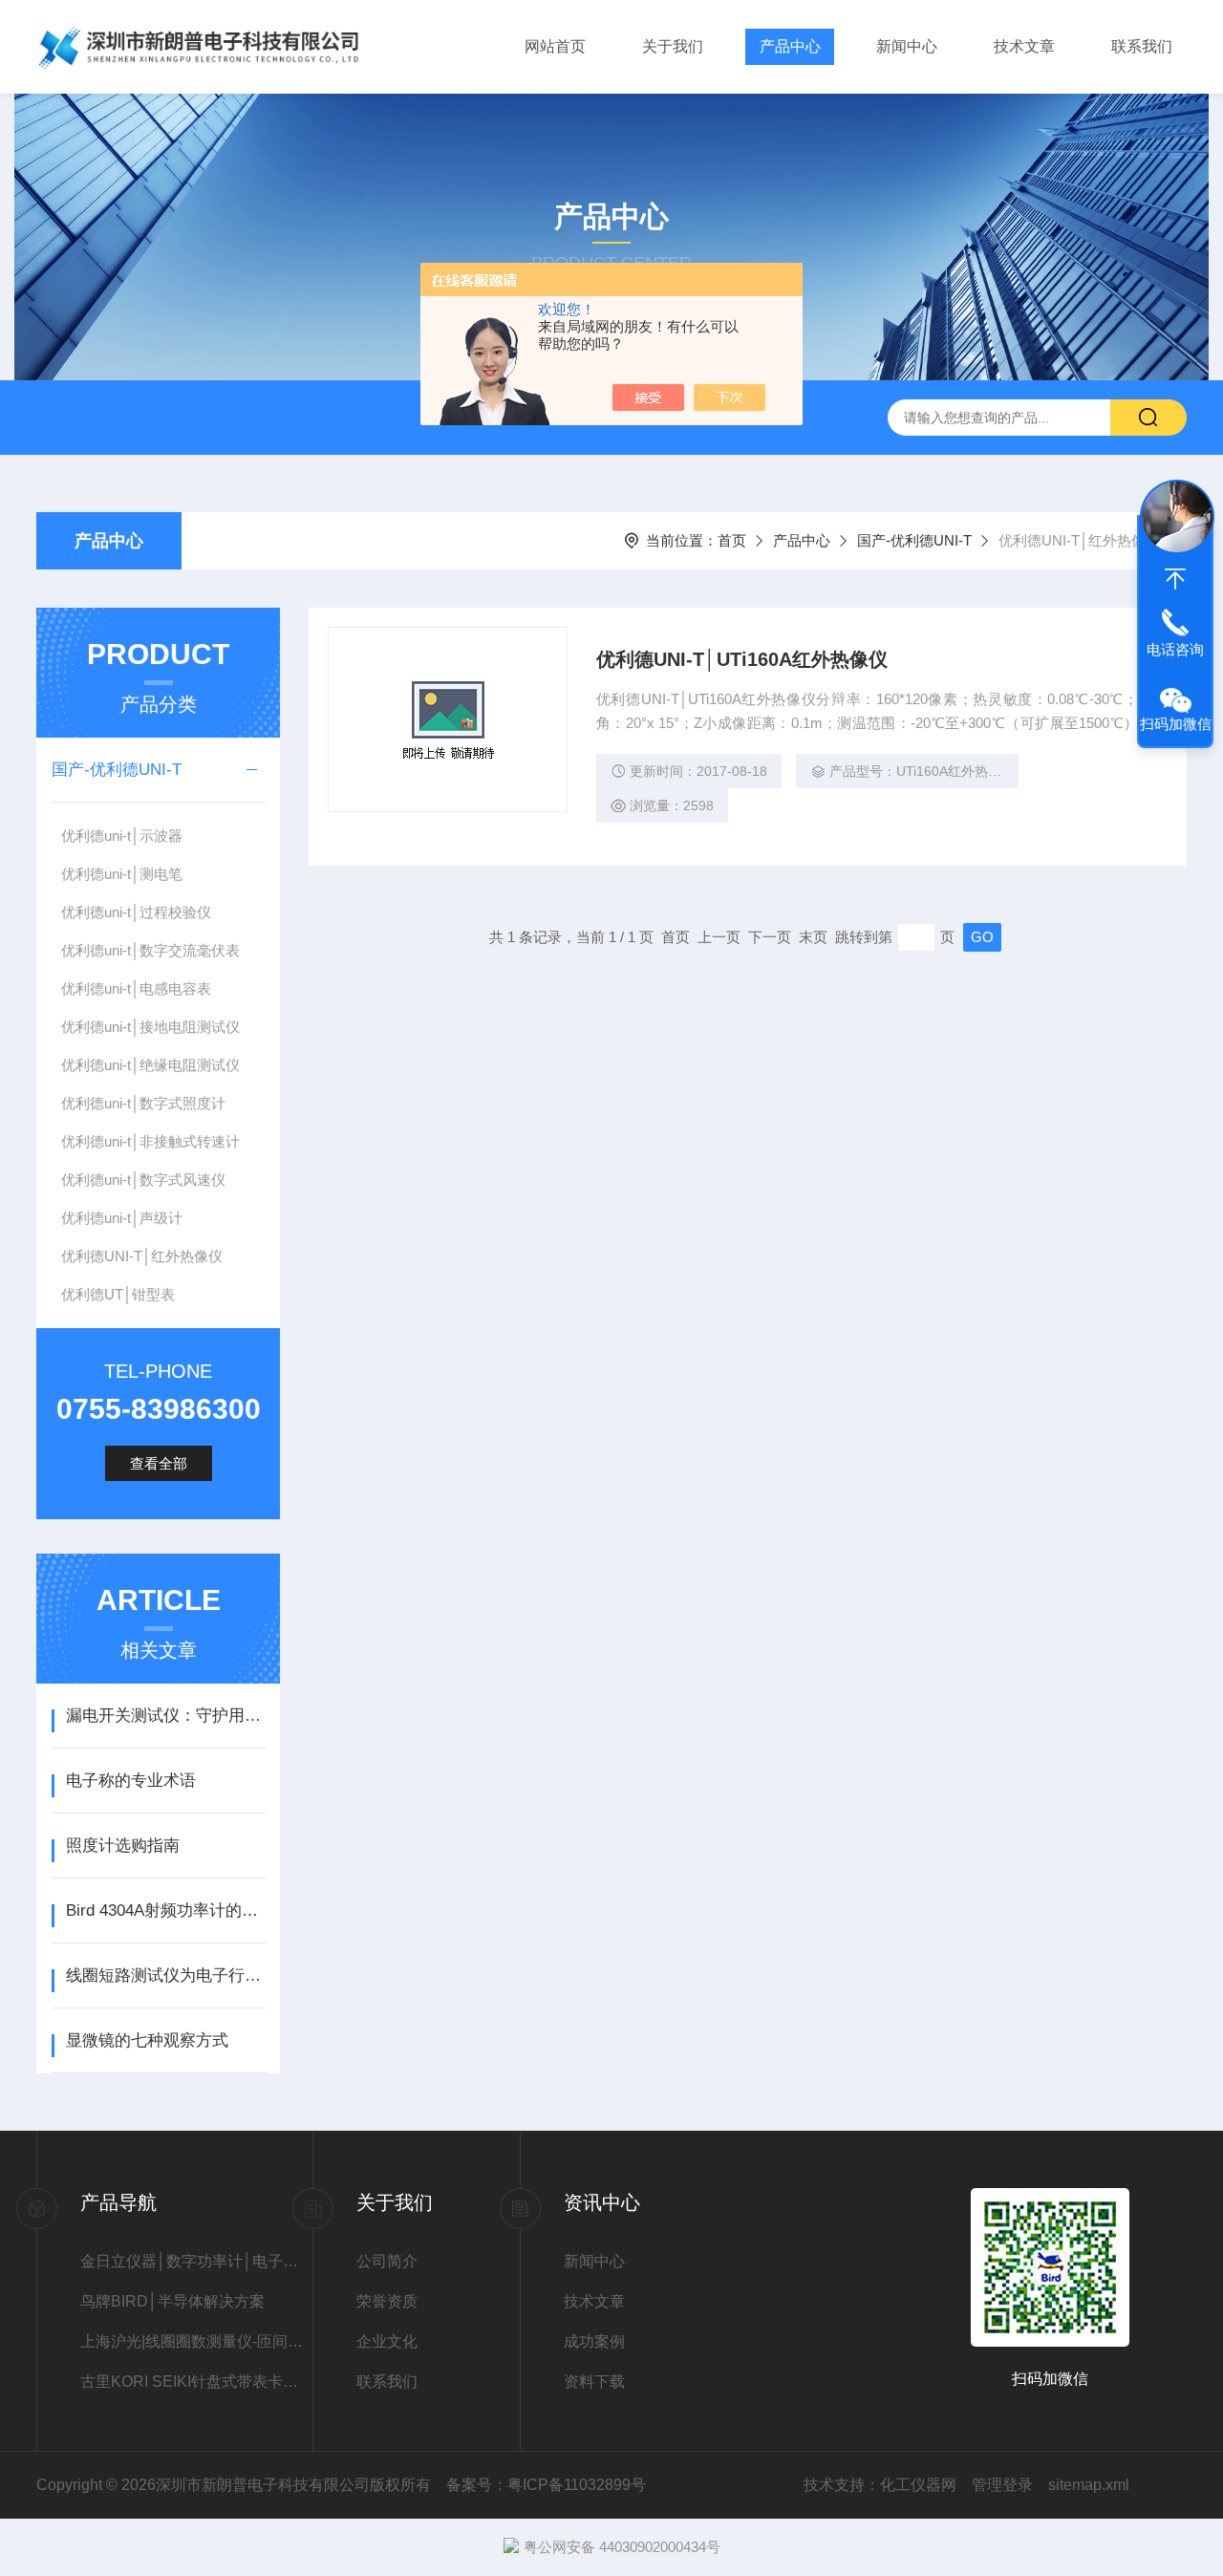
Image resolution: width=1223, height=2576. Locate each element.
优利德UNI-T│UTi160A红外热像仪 (742, 659)
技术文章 (1024, 46)
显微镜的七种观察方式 (147, 2040)
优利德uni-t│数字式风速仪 (143, 1180)
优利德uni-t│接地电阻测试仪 (150, 1027)
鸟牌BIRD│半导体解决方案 (172, 2301)
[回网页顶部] (1175, 579)
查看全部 (159, 1463)
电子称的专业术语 (131, 1781)
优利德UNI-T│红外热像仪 (142, 1256)
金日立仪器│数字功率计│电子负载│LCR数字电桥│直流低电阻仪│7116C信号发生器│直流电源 (196, 2261)
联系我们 (1142, 46)
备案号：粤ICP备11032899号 (546, 2485)
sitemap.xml (1089, 2485)
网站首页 (555, 46)
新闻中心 (907, 46)
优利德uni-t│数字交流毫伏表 (150, 950)
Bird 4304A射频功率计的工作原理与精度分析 (166, 1911)
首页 (732, 540)
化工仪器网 (918, 2485)
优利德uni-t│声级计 (122, 1218)
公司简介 (387, 2261)
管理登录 (1002, 2485)
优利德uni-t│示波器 (122, 836)
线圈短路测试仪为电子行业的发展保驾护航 (166, 1975)
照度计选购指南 (123, 1846)
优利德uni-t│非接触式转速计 (150, 1141)
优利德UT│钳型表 (118, 1294)
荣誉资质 (387, 2301)
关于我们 (673, 46)
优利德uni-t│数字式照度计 (143, 1103)
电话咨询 (1175, 649)
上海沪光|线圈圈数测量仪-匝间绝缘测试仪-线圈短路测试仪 (196, 2341)
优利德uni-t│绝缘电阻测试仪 (150, 1065)
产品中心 (790, 46)
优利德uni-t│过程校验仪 (136, 912)
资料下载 (594, 2382)
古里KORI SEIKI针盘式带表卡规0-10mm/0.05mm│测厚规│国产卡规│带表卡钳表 (196, 2382)
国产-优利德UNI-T (914, 540)
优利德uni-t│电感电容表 (136, 988)
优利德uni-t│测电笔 (122, 874)
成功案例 (594, 2341)
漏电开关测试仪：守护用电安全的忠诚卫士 (166, 1716)
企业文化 (387, 2341)
